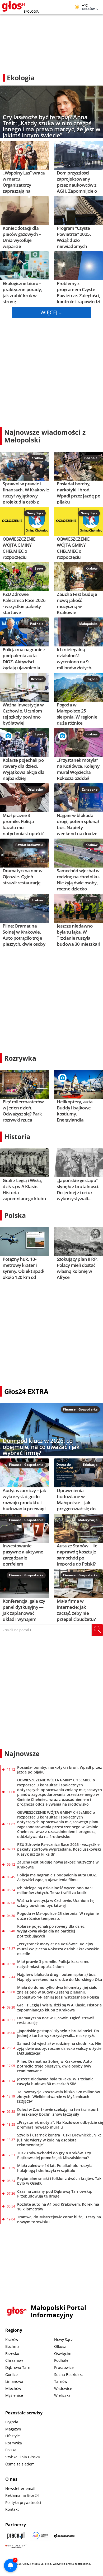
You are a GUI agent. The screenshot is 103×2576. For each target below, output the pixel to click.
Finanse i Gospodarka (80, 1409)
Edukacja (90, 1465)
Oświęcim (35, 789)
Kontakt (12, 2509)
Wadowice (63, 2388)
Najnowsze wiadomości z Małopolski (45, 436)
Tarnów (61, 2381)
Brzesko (37, 679)
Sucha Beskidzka (69, 2375)
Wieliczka (62, 2395)
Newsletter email (20, 2488)
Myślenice (14, 2395)
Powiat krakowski (29, 845)
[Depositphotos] (64, 2536)
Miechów (13, 2388)
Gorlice (11, 2375)
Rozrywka (20, 1058)
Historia (17, 1137)
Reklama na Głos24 (22, 2495)
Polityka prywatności (23, 2502)
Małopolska (88, 624)
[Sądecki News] (40, 2536)
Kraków (37, 458)
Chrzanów (14, 2360)
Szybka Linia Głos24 (23, 2457)
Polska (15, 1215)
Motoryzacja (88, 1520)
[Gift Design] (16, 2546)
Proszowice (64, 2367)
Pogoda (92, 679)
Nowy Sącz (35, 513)
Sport (39, 568)
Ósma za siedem (20, 2464)
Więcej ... (51, 312)
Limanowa (14, 2381)
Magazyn (13, 2429)
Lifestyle (13, 2436)
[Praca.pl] (16, 2536)
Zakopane (90, 789)
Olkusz (60, 2346)
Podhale (91, 458)
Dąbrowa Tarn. (18, 2367)
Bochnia (91, 900)
